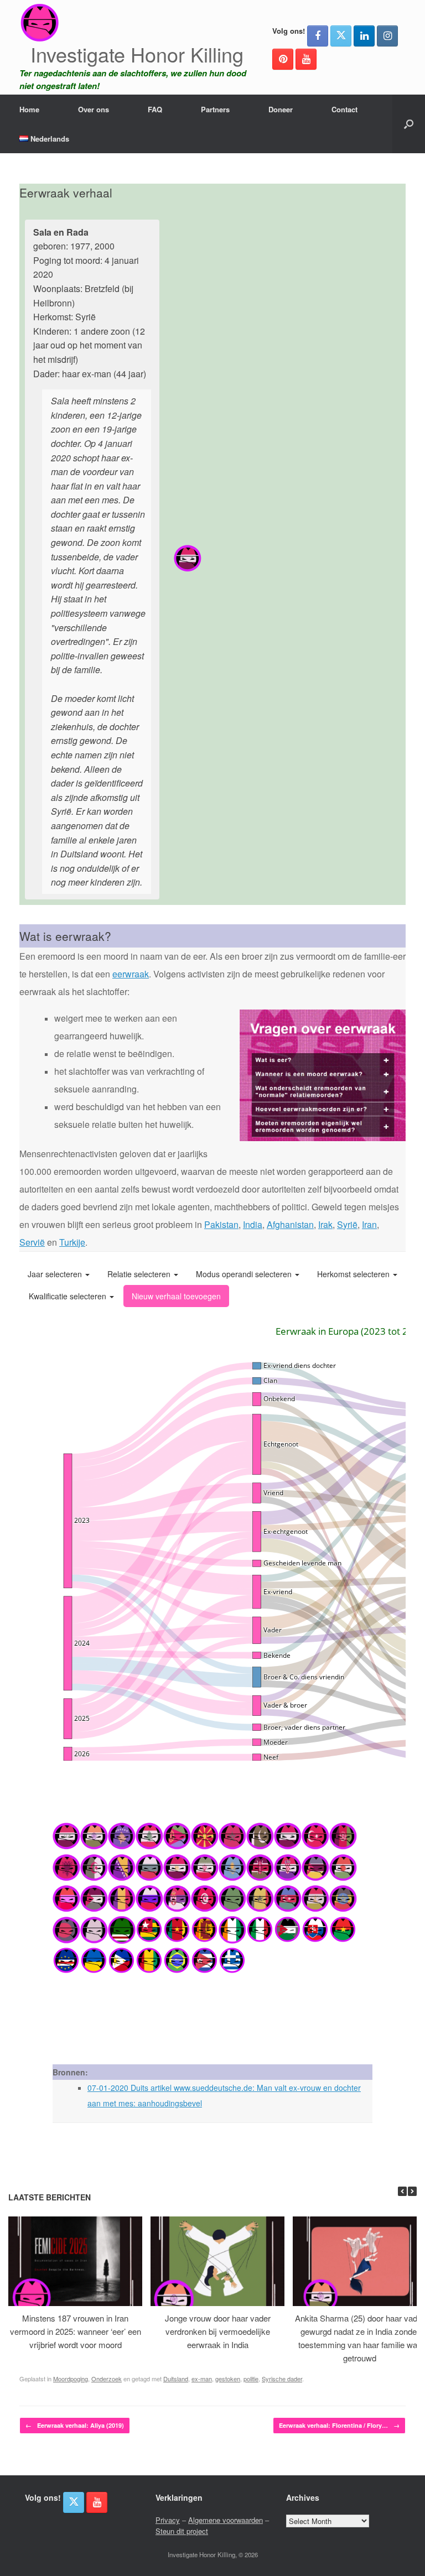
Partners (215, 109)
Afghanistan (290, 1224)
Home (29, 109)
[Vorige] (402, 2191)
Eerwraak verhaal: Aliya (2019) (75, 2425)
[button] (409, 124)
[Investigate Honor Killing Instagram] (387, 36)
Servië (32, 1242)
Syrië (347, 1224)
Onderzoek (107, 2379)
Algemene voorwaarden (226, 2520)
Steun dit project (182, 2531)
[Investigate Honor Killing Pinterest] (283, 59)
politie (251, 2379)
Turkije (72, 1242)
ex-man (202, 2379)
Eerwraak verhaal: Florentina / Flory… (339, 2425)
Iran (369, 1224)
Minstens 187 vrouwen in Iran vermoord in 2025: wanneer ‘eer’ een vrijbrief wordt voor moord (76, 2331)
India (253, 1224)
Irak (325, 1224)
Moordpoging (71, 2379)
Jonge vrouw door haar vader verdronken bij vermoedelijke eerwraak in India (218, 2331)
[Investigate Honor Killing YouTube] (306, 59)
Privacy (168, 2520)
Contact (344, 109)
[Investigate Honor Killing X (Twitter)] (341, 36)
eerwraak (131, 974)
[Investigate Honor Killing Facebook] (318, 36)
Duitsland (176, 2379)
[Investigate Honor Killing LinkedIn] (364, 36)
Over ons (94, 109)
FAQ (155, 109)
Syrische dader (282, 2379)
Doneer (281, 109)
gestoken (228, 2379)
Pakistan (221, 1224)
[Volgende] (412, 2191)
